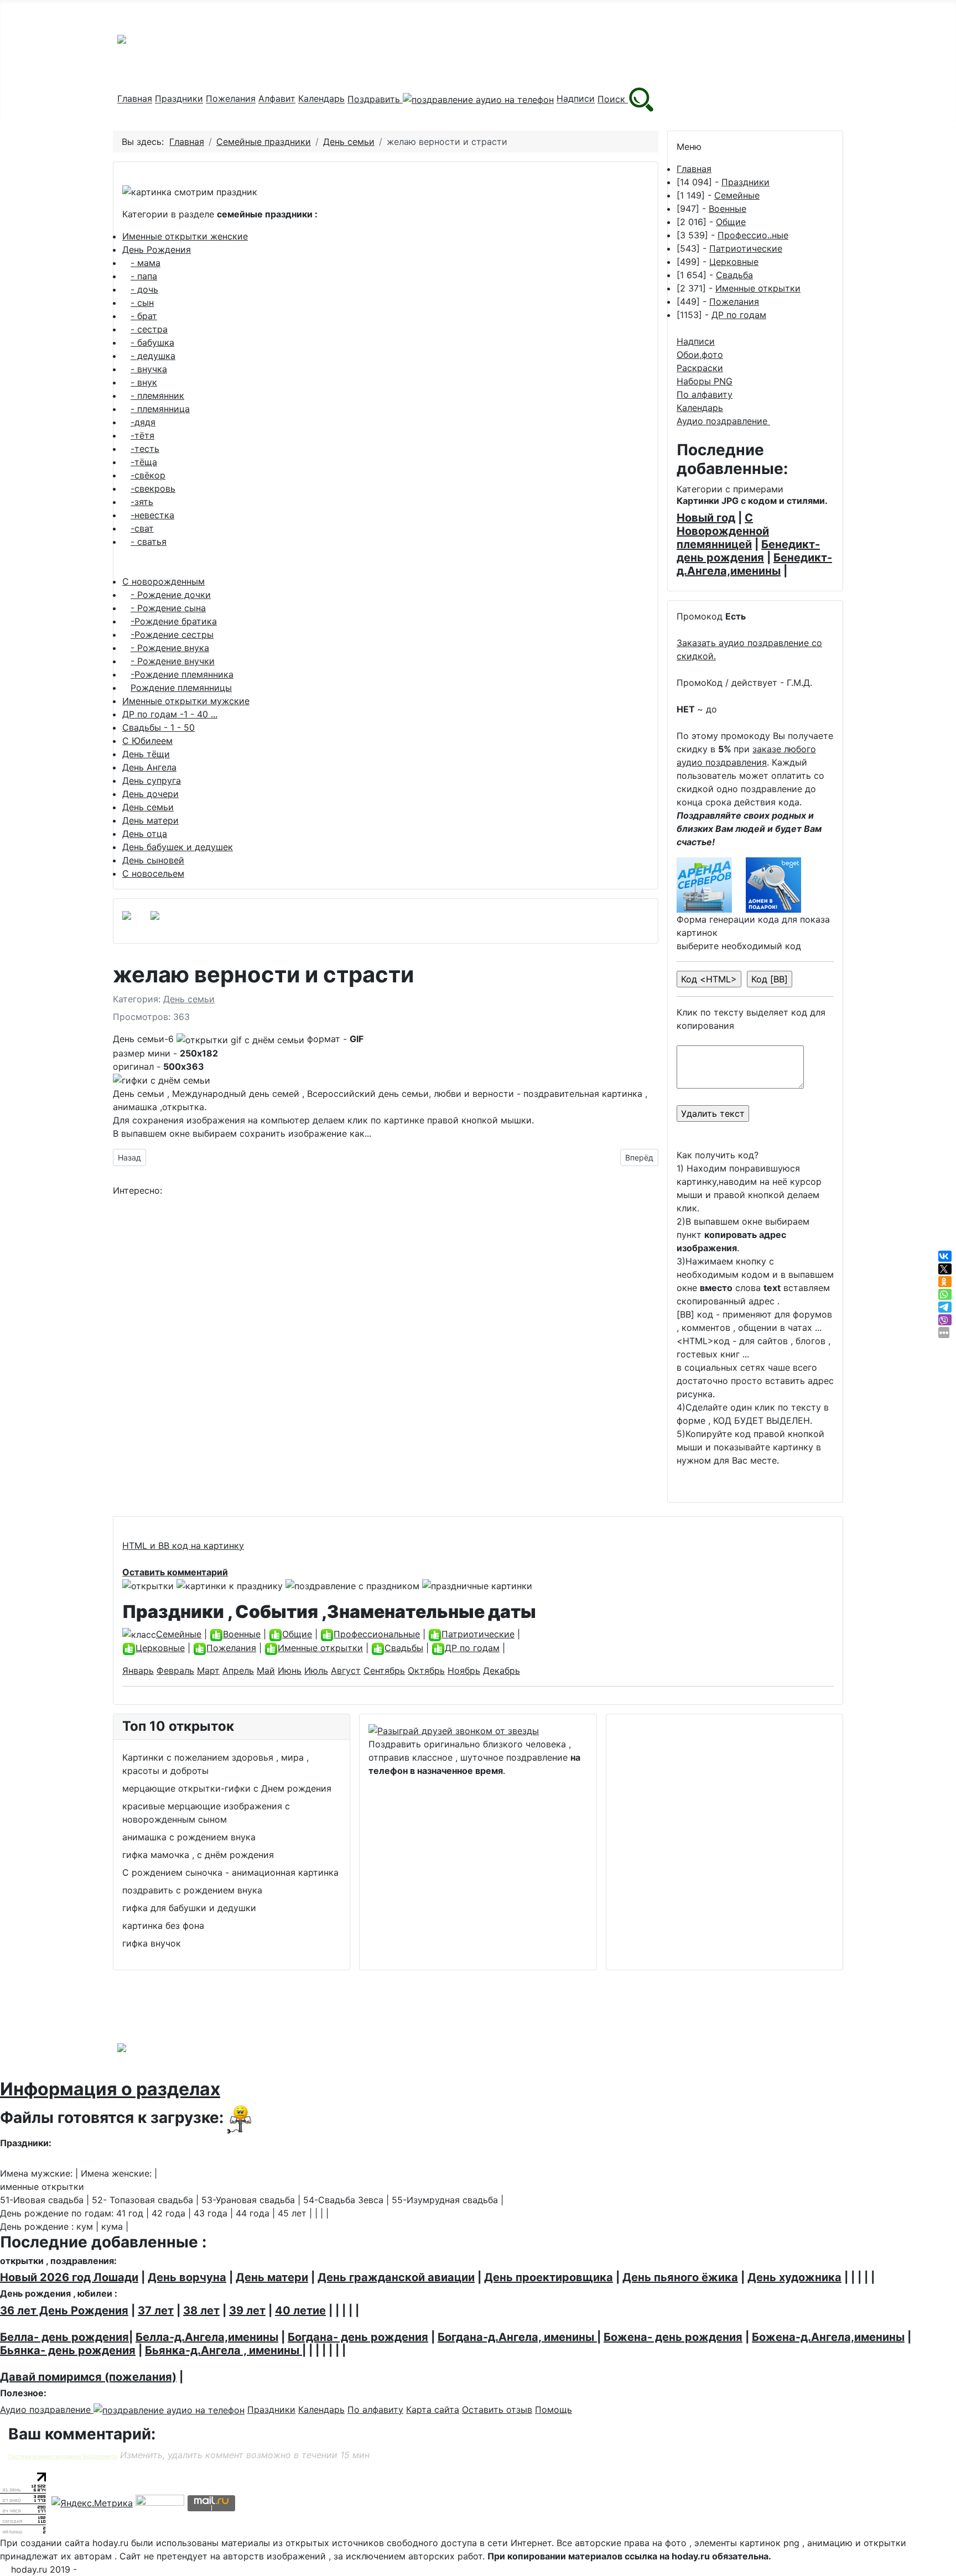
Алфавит (277, 99)
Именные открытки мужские (186, 701)
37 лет (156, 2310)
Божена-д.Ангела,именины (828, 2337)
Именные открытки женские (185, 236)
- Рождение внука (170, 648)
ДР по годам (739, 315)
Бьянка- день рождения (68, 2350)
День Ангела (149, 767)
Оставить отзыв (497, 2410)
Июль (316, 1671)
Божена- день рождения (673, 2337)
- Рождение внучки (173, 661)
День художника (794, 2277)
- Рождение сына (168, 608)
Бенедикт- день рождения (748, 551)
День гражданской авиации (396, 2277)
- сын (142, 303)
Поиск (613, 99)
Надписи (576, 99)
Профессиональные (377, 1634)
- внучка (149, 369)
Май (266, 1671)
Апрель (238, 1671)
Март (208, 1671)
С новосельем (153, 873)
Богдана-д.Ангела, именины (517, 2337)
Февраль (175, 1671)
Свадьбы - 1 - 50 (159, 727)
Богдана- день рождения (358, 2337)
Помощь (554, 2410)
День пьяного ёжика (680, 2277)
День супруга (152, 780)
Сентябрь (384, 1671)
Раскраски (700, 368)
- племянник (157, 395)
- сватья (149, 542)
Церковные (734, 262)
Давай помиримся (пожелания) (88, 2377)
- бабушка (152, 342)
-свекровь (153, 488)
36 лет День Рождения (64, 2310)
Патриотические (746, 248)
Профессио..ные (753, 235)
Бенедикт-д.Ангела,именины (754, 564)
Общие (731, 222)
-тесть (145, 449)
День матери (150, 820)
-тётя (142, 435)
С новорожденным (163, 581)
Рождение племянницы (181, 688)
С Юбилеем (147, 741)
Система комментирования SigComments (63, 2456)
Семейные (737, 195)
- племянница (160, 409)
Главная (135, 99)
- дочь (144, 289)
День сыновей (153, 860)
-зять (142, 502)
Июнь (290, 1671)
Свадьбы (404, 1648)
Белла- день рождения (64, 2337)
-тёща (144, 462)
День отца (145, 834)
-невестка (152, 515)
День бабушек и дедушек (178, 847)
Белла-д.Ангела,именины (207, 2337)
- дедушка (153, 356)
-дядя (143, 422)
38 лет (201, 2310)
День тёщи (146, 754)
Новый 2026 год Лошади (69, 2277)
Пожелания (231, 99)
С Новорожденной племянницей (723, 531)
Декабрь (502, 1671)
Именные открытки (758, 288)
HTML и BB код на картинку (183, 1545)
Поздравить (375, 99)
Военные (728, 209)
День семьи (148, 807)
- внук (144, 382)
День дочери (150, 794)
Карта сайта (433, 2410)
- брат (144, 316)
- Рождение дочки (171, 595)
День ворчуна (187, 2277)
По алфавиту (705, 394)
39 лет (247, 2310)
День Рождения (157, 249)
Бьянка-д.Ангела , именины (224, 2350)
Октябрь (426, 1671)
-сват (142, 528)
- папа (144, 276)
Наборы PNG (705, 381)
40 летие (300, 2310)
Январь (138, 1671)
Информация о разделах (110, 2089)
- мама (146, 263)
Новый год (706, 518)
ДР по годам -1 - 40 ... (170, 714)
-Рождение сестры (172, 634)
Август (346, 1671)
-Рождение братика (174, 621)
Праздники (179, 99)
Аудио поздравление (723, 421)
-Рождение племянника (182, 674)
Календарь (321, 99)
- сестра (149, 329)
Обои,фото (700, 355)
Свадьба (734, 275)
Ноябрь (464, 1671)
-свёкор (148, 475)
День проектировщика (549, 2277)
